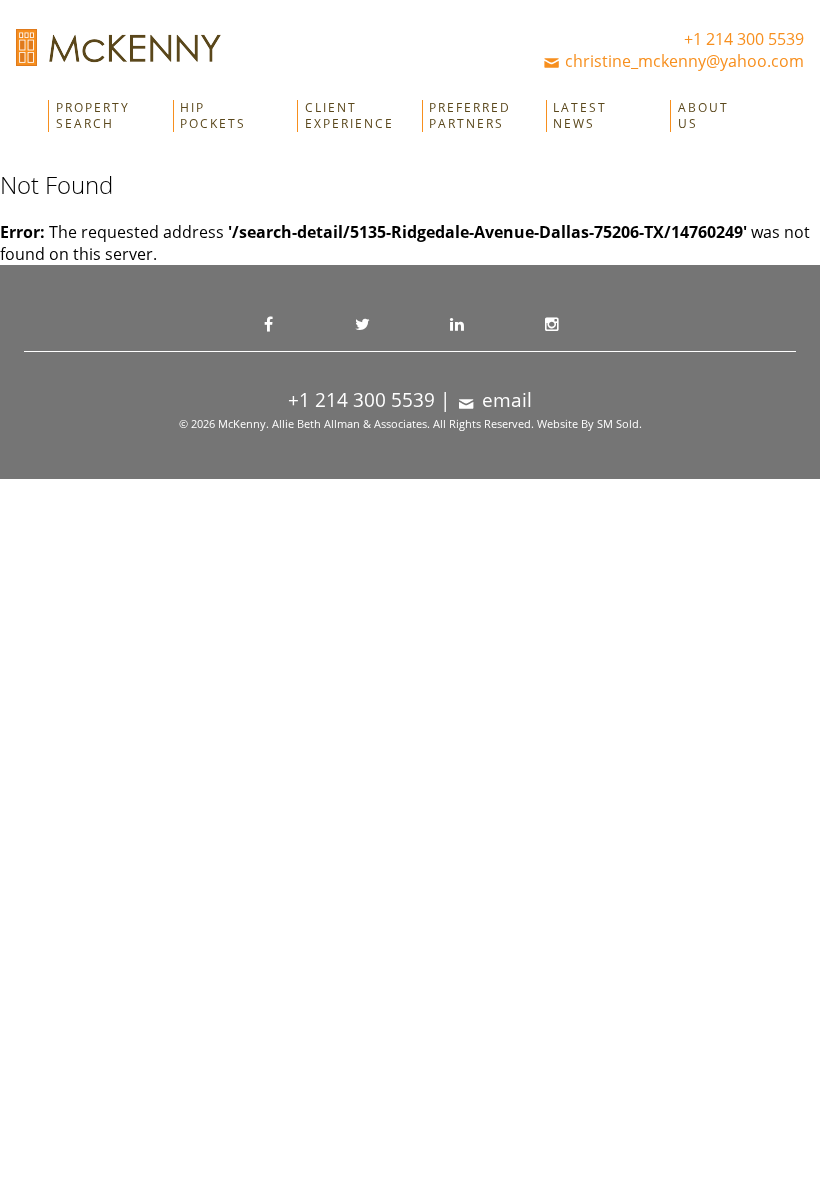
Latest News (580, 116)
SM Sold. (619, 423)
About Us (703, 116)
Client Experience (349, 116)
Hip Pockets (213, 116)
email (504, 400)
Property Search (93, 116)
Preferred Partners (470, 116)
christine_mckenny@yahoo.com (682, 61)
